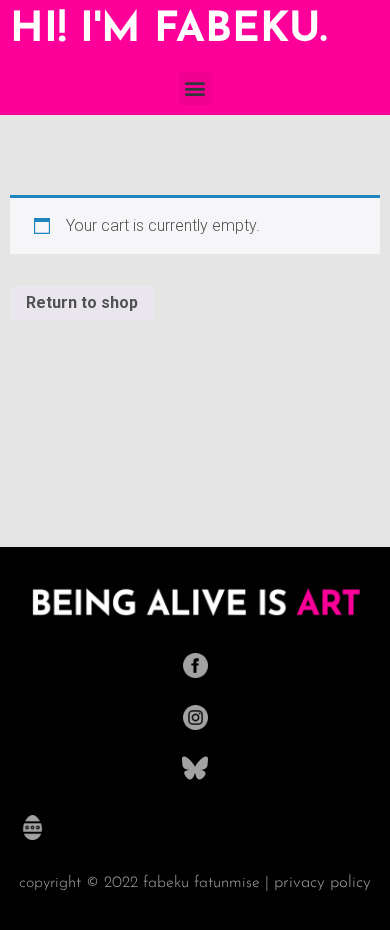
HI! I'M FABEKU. (168, 30)
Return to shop (82, 302)
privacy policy (322, 882)
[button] (195, 88)
